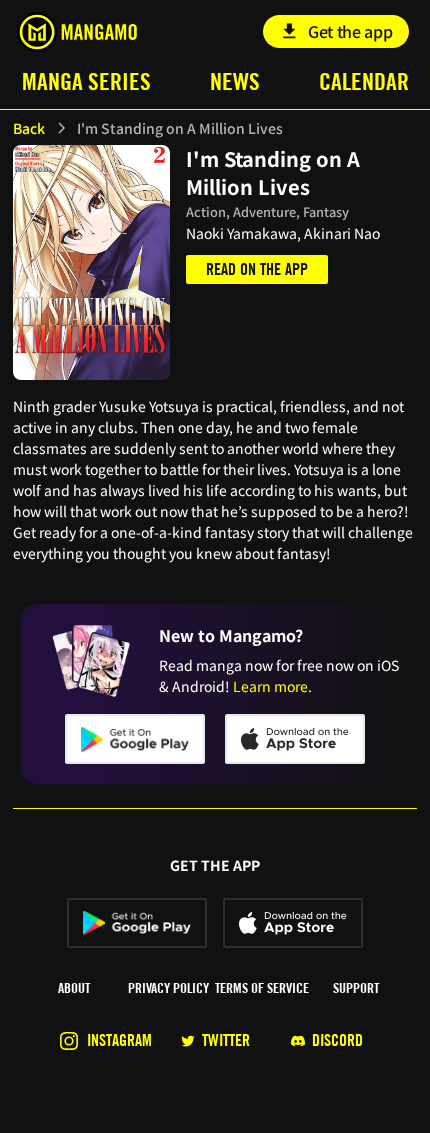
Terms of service (262, 988)
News (235, 81)
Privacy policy (168, 988)
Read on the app (257, 269)
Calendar (364, 81)
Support (356, 988)
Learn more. (272, 686)
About (74, 988)
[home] (76, 32)
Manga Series (86, 81)
